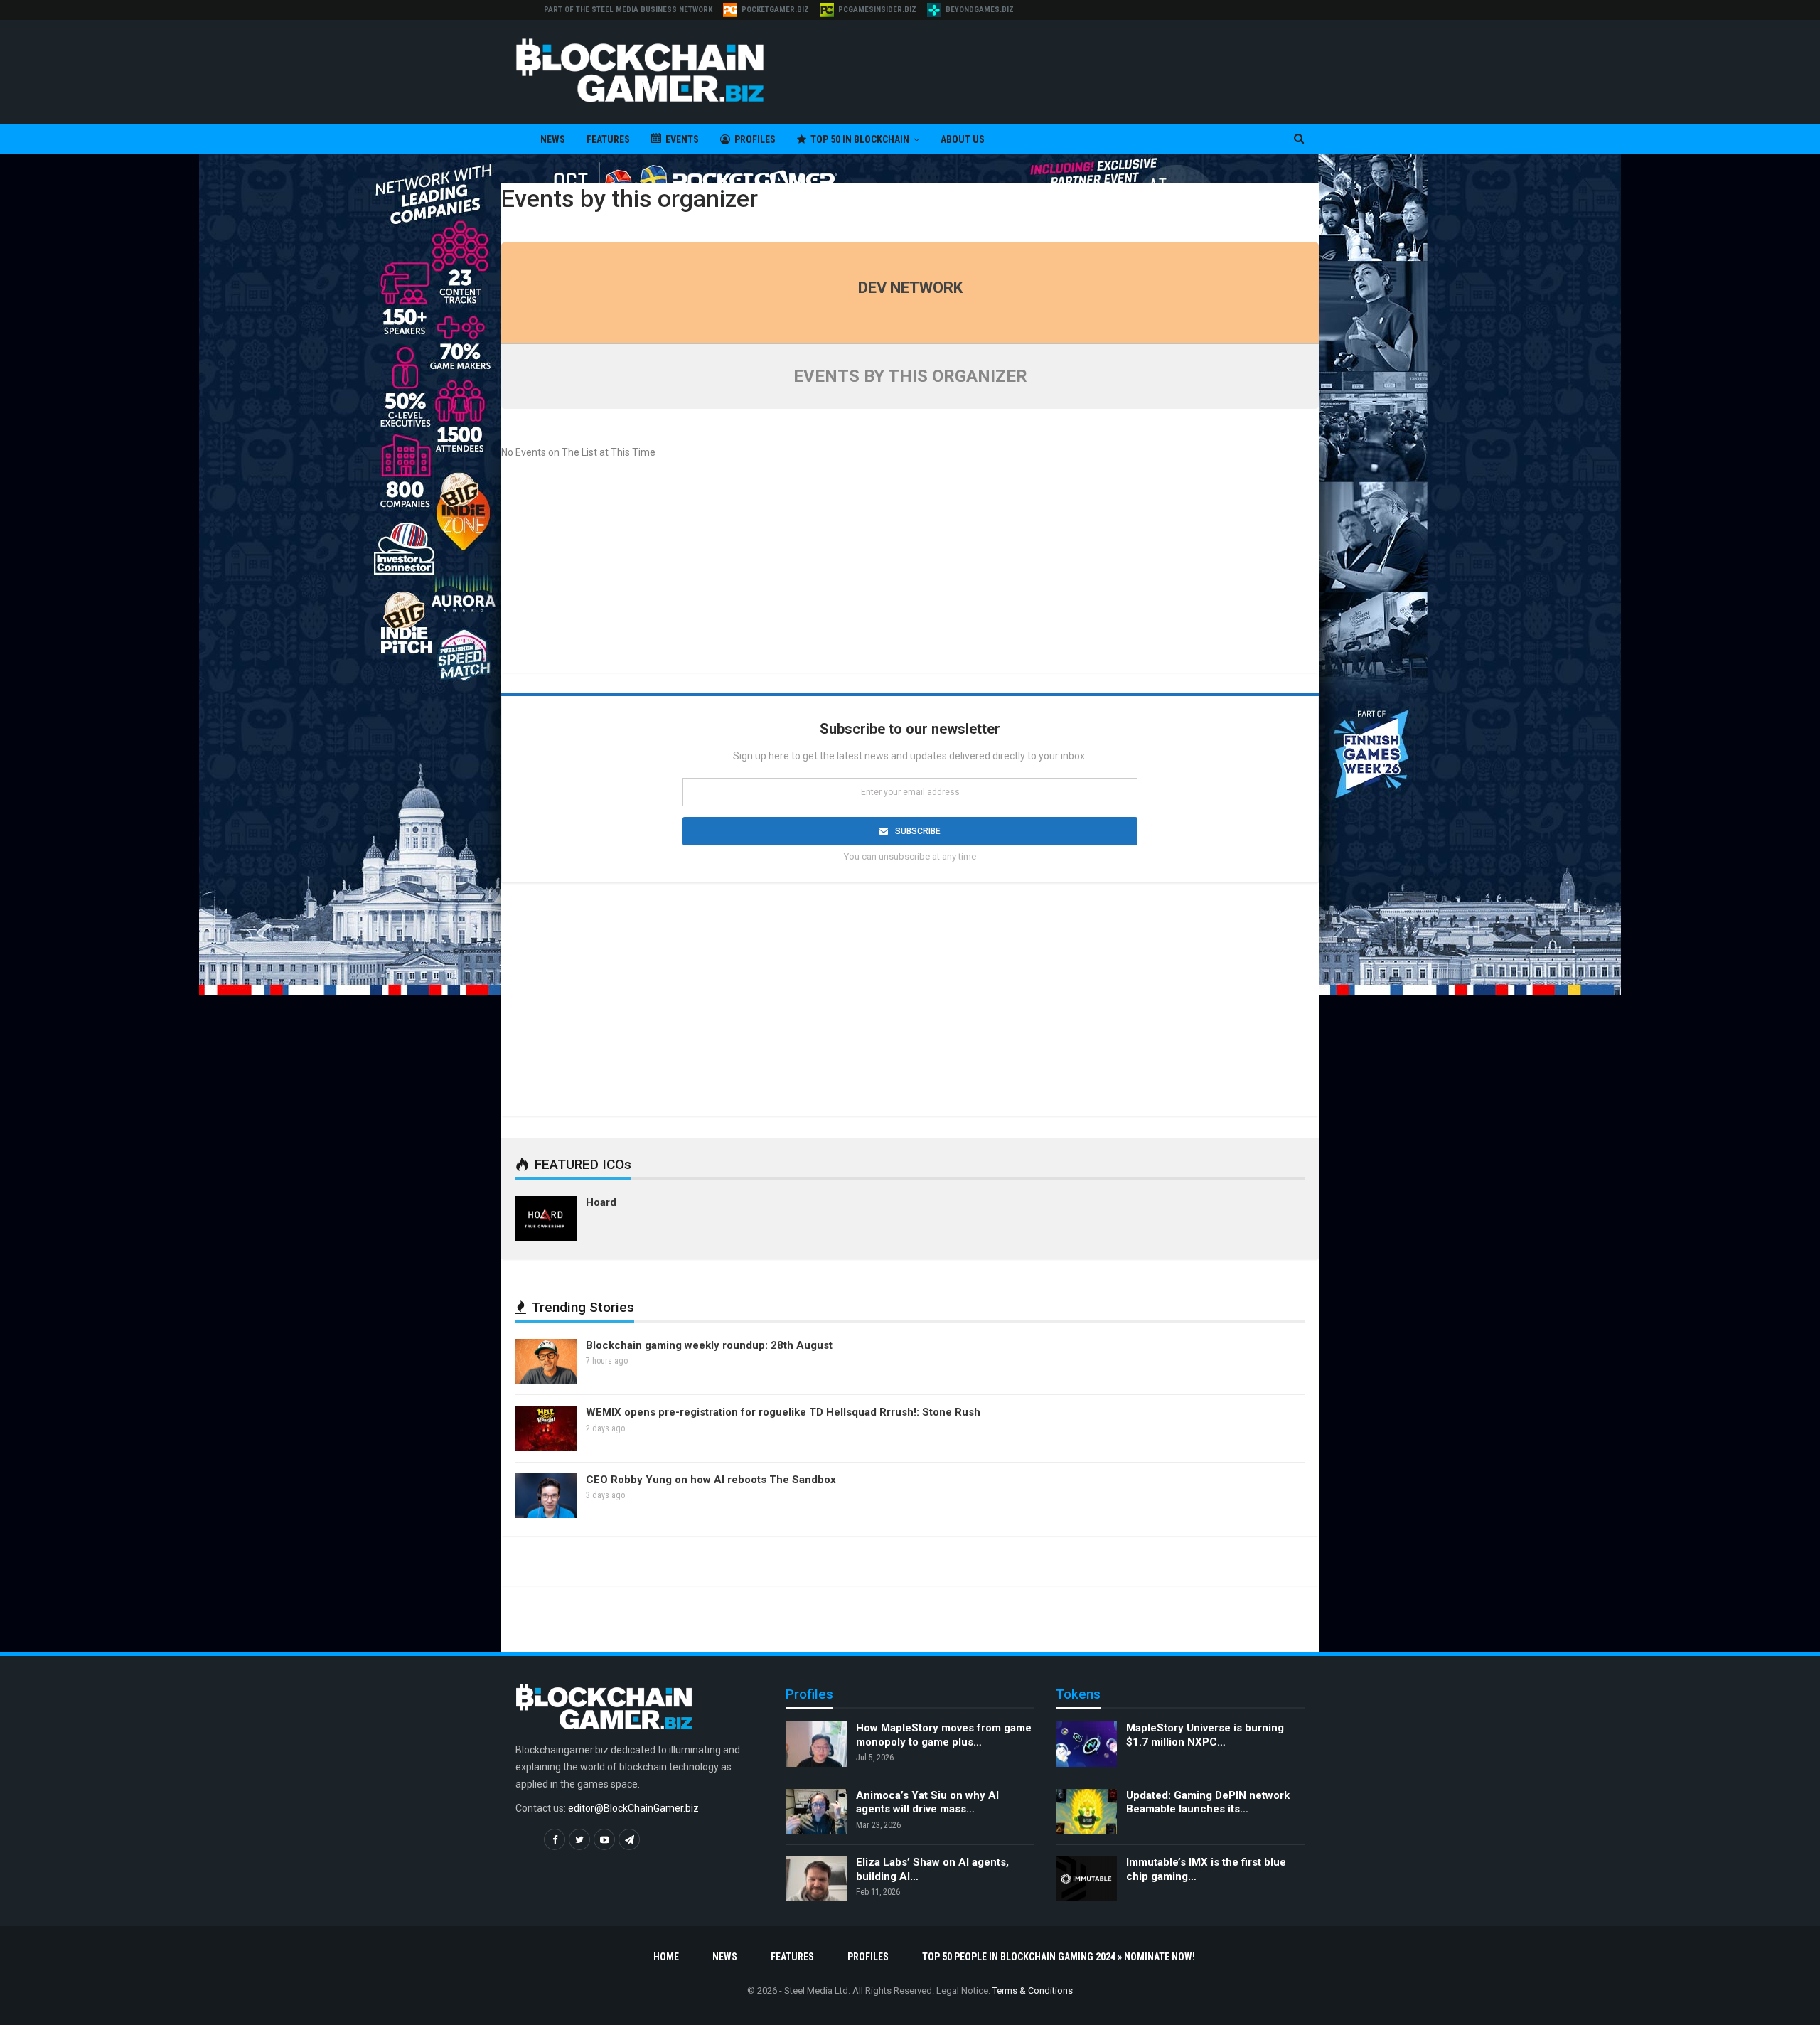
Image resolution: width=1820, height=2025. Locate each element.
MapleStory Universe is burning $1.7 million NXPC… (1205, 1735)
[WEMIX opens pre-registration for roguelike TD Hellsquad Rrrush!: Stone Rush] (546, 1428)
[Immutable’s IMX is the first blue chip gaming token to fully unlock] (1086, 1879)
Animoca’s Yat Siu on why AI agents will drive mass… (927, 1802)
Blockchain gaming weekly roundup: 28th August (709, 1345)
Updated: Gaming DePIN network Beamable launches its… (1208, 1802)
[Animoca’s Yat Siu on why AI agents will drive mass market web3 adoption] (816, 1812)
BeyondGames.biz (980, 10)
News (553, 139)
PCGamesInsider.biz (877, 10)
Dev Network (910, 288)
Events (682, 139)
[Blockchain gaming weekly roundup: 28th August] (546, 1362)
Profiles (755, 139)
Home (666, 1957)
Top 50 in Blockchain (860, 139)
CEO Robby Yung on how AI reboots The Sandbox (711, 1480)
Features (608, 139)
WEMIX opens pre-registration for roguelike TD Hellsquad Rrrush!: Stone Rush (783, 1412)
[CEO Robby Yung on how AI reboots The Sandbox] (546, 1496)
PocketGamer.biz (775, 10)
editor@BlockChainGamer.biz (633, 1808)
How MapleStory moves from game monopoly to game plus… (944, 1735)
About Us (963, 139)
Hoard (601, 1202)
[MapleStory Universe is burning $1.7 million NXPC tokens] (1086, 1744)
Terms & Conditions (1033, 1991)
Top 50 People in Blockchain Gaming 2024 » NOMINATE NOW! (1059, 1957)
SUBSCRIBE (918, 831)
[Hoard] (546, 1219)
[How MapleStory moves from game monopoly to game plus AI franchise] (816, 1744)
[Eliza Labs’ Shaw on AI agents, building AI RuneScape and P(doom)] (816, 1879)
